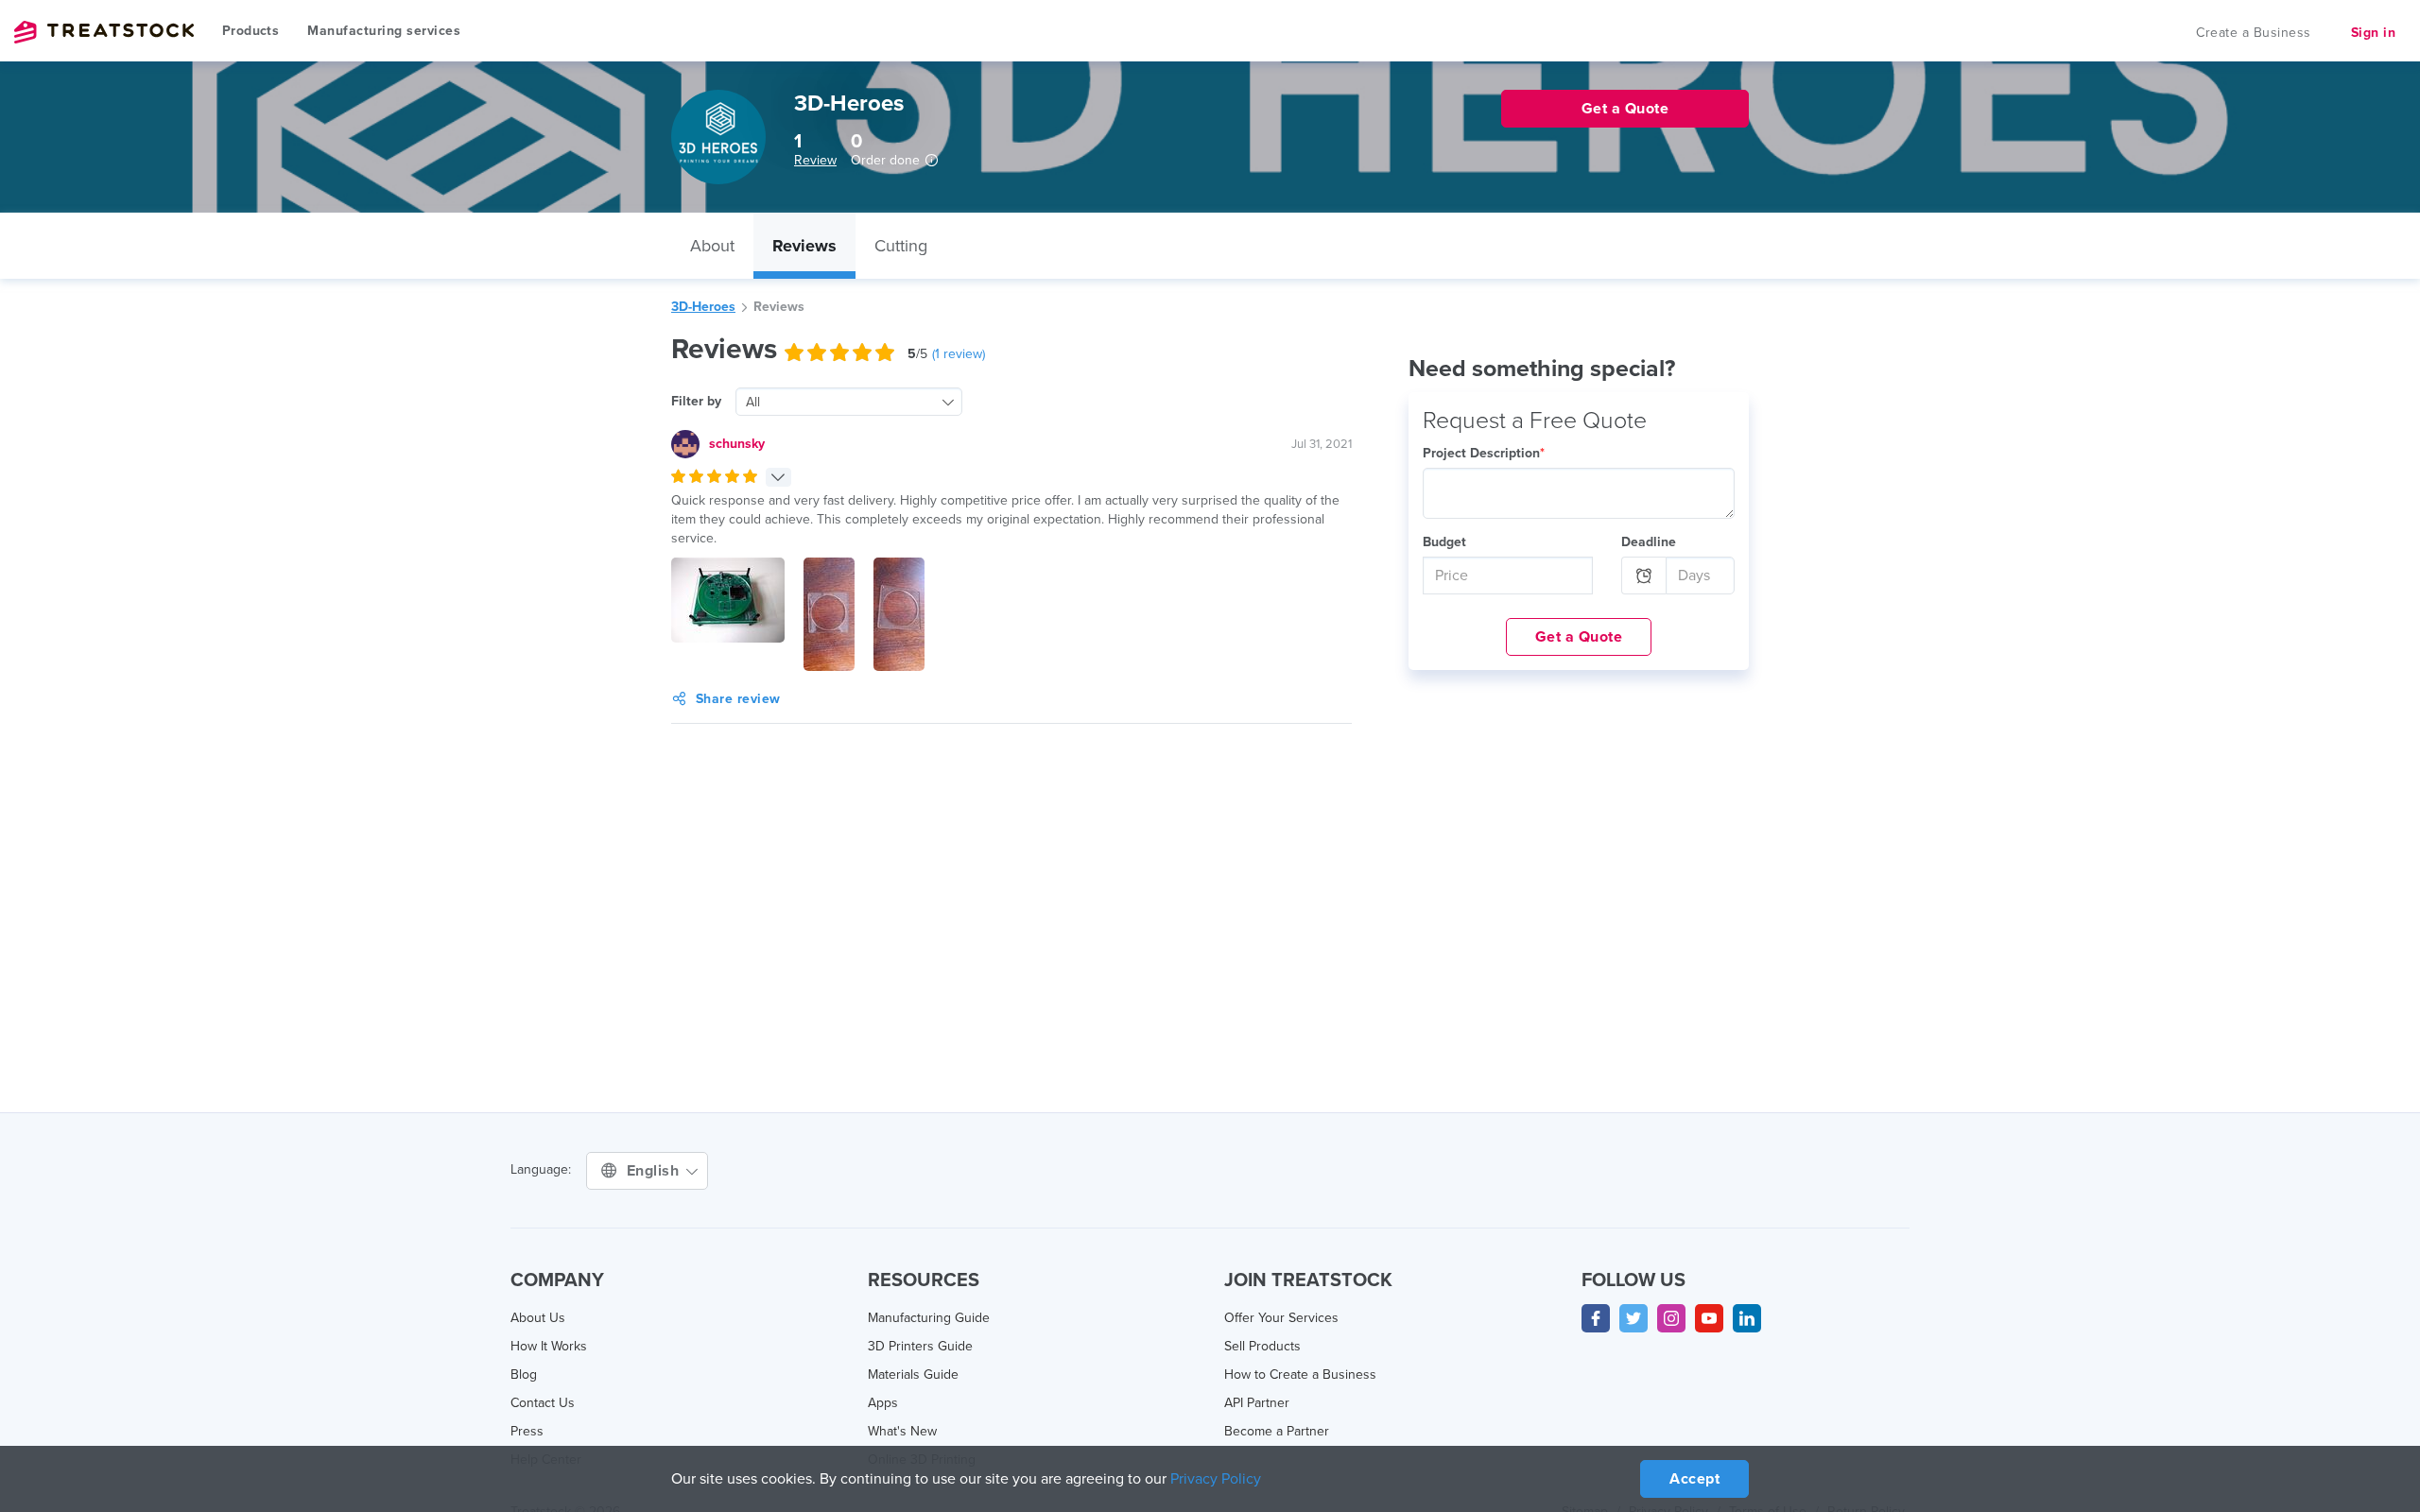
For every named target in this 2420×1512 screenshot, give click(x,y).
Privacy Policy (1216, 1479)
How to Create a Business (1300, 1375)
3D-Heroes (703, 307)
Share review (738, 699)
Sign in (2374, 33)
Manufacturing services (384, 31)
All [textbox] (753, 402)
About (712, 246)
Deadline (1649, 542)
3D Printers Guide (920, 1346)
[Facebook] (1596, 1318)
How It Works (549, 1346)
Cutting (901, 246)
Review (815, 160)
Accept (1694, 1479)
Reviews (804, 246)
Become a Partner (1277, 1431)
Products (251, 31)
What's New (902, 1431)
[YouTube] (1709, 1318)
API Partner (1257, 1403)
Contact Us (543, 1403)
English (655, 1171)
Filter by (696, 401)
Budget (1444, 542)
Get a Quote (1579, 637)
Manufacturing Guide (929, 1318)
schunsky (737, 444)
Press (527, 1431)
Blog (524, 1375)
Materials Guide (913, 1375)
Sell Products (1262, 1346)
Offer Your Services (1281, 1318)
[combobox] (849, 402)
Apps (883, 1403)
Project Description (1484, 453)
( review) (959, 354)
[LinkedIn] (1747, 1318)
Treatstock (104, 32)
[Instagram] (1671, 1318)
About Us (538, 1318)
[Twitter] (1633, 1318)
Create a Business (2254, 33)
